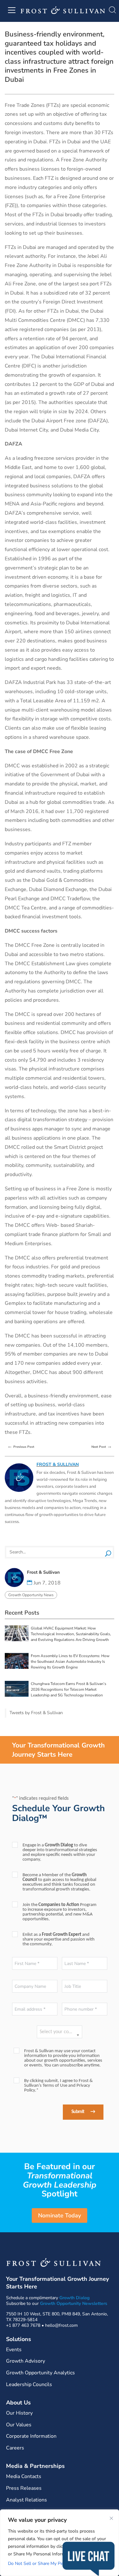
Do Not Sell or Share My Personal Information (54, 2563)
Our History (19, 2413)
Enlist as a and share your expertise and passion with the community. (59, 1939)
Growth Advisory (26, 2361)
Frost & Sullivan (58, 1464)
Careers (15, 2448)
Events (14, 2350)
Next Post (102, 1446)
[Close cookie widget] (111, 2518)
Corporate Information (31, 2436)
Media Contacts (24, 2476)
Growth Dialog (74, 2298)
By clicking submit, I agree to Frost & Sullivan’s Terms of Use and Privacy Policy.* (58, 2086)
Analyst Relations (26, 2500)
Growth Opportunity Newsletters (74, 2303)
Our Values (19, 2425)
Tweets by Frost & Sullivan (36, 1713)
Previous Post (21, 1446)
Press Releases (24, 2488)
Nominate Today (60, 2215)
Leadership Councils (29, 2384)
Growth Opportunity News (31, 1595)
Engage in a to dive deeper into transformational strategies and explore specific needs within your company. (60, 1852)
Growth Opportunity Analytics (40, 2373)
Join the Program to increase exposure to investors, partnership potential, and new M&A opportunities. (60, 1912)
